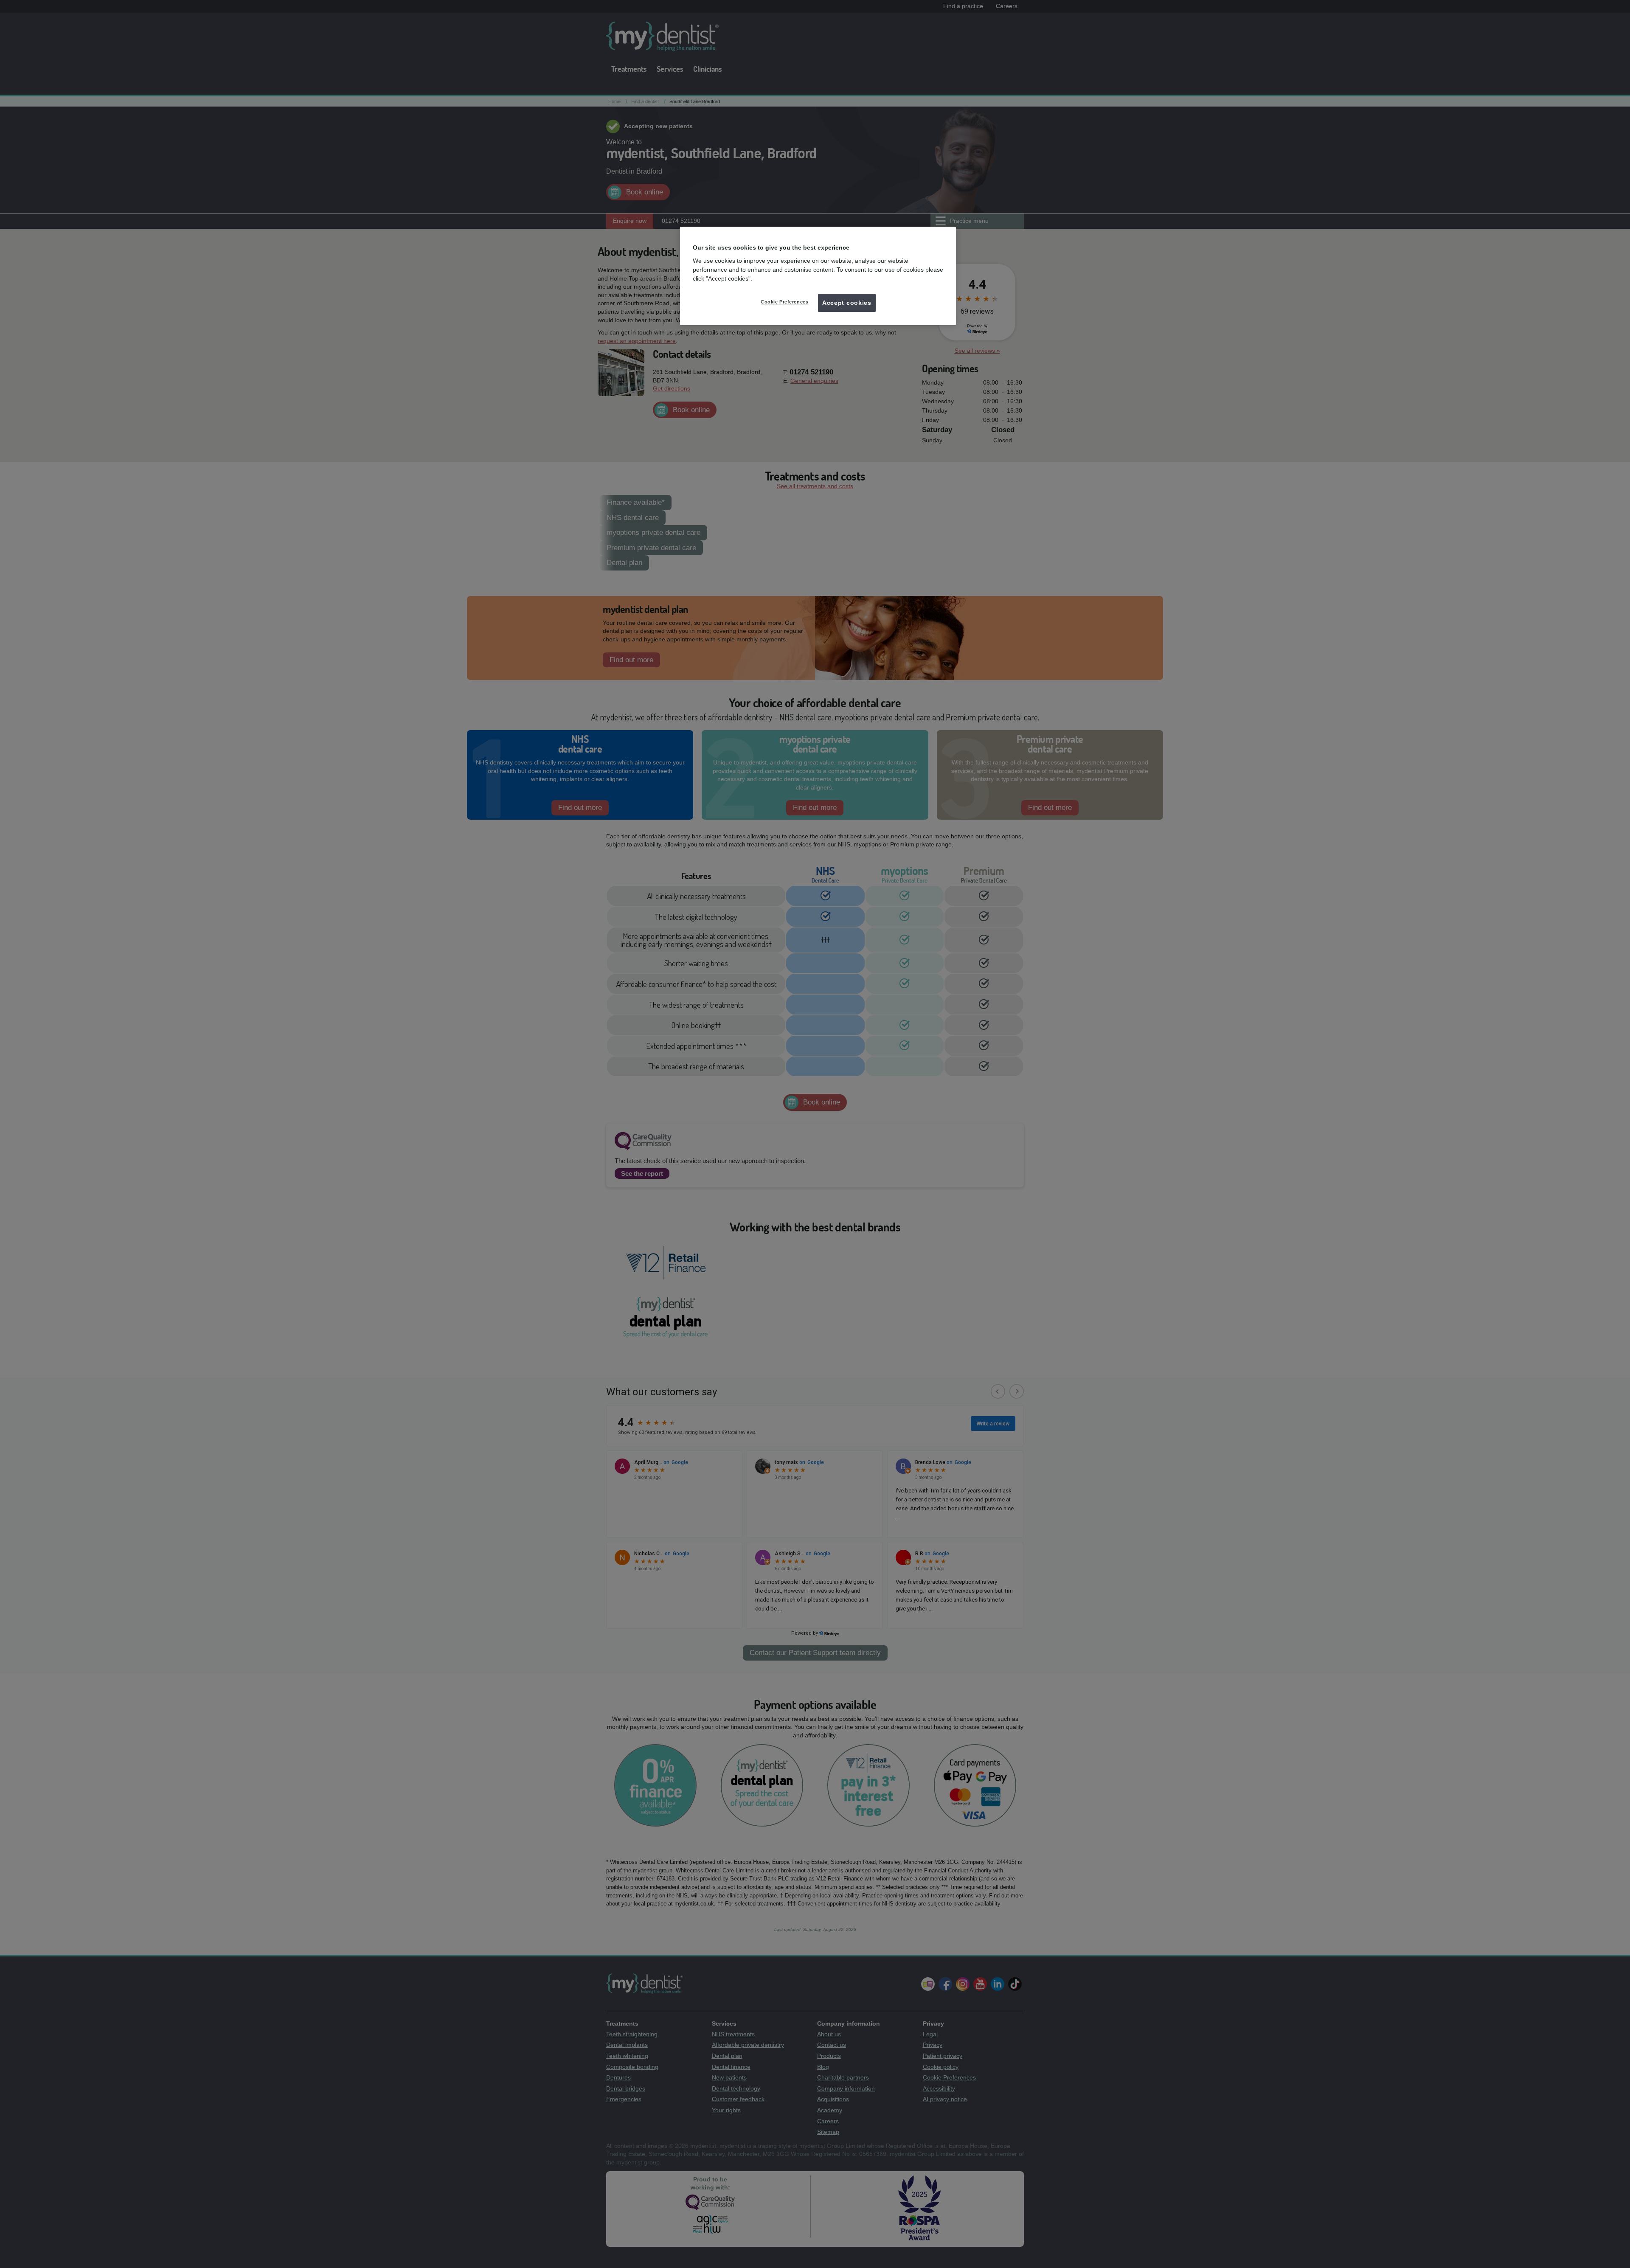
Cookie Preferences (784, 302)
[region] (818, 276)
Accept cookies (847, 303)
